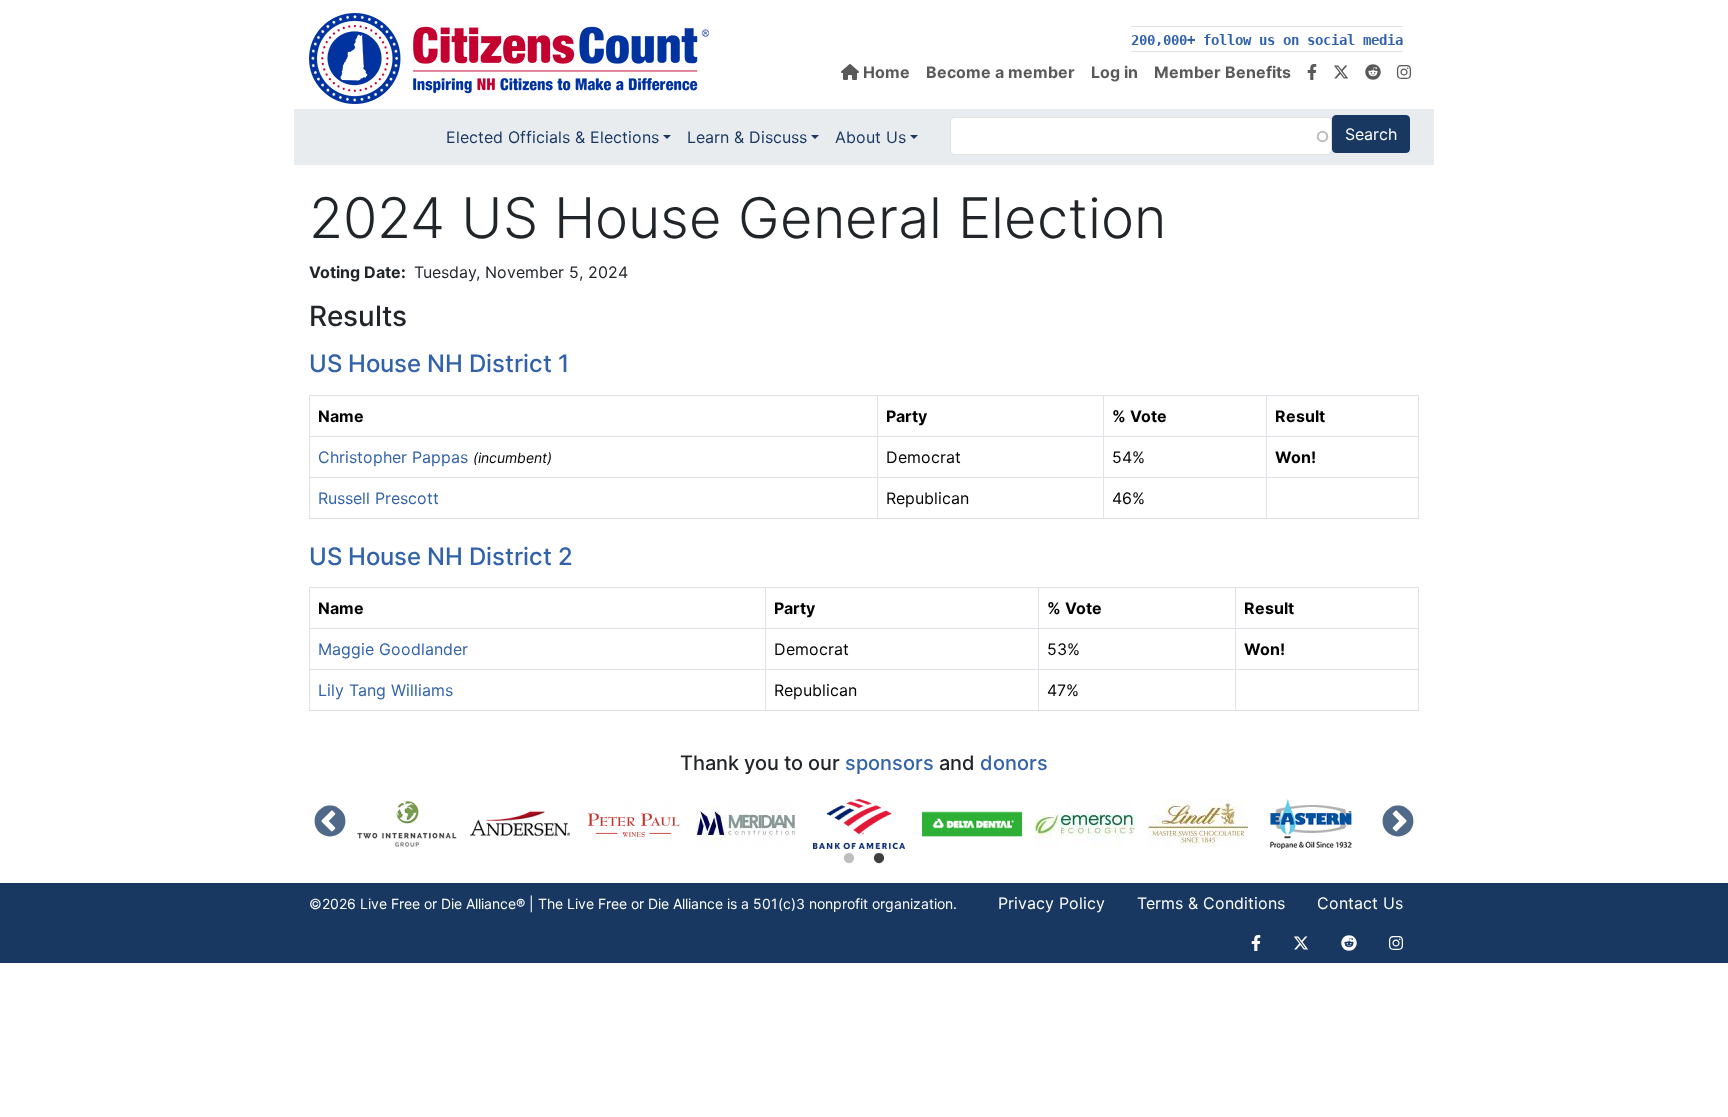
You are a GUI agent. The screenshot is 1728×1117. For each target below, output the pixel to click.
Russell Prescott (378, 498)
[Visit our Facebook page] (1312, 72)
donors (1014, 763)
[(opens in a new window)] (413, 824)
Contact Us (1360, 903)
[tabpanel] (865, 824)
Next (1398, 823)
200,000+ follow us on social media (1267, 40)
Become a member (1000, 72)
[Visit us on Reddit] (1373, 72)
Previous (330, 823)
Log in (1114, 72)
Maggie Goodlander (393, 649)
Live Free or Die (618, 903)
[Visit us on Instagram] (1404, 72)
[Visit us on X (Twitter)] (1341, 72)
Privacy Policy (1051, 903)
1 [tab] (849, 859)
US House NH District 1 (439, 363)
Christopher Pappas (393, 457)
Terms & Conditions (1211, 903)
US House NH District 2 (441, 556)
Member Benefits (1222, 72)
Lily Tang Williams (385, 690)
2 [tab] (879, 859)
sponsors (889, 763)
